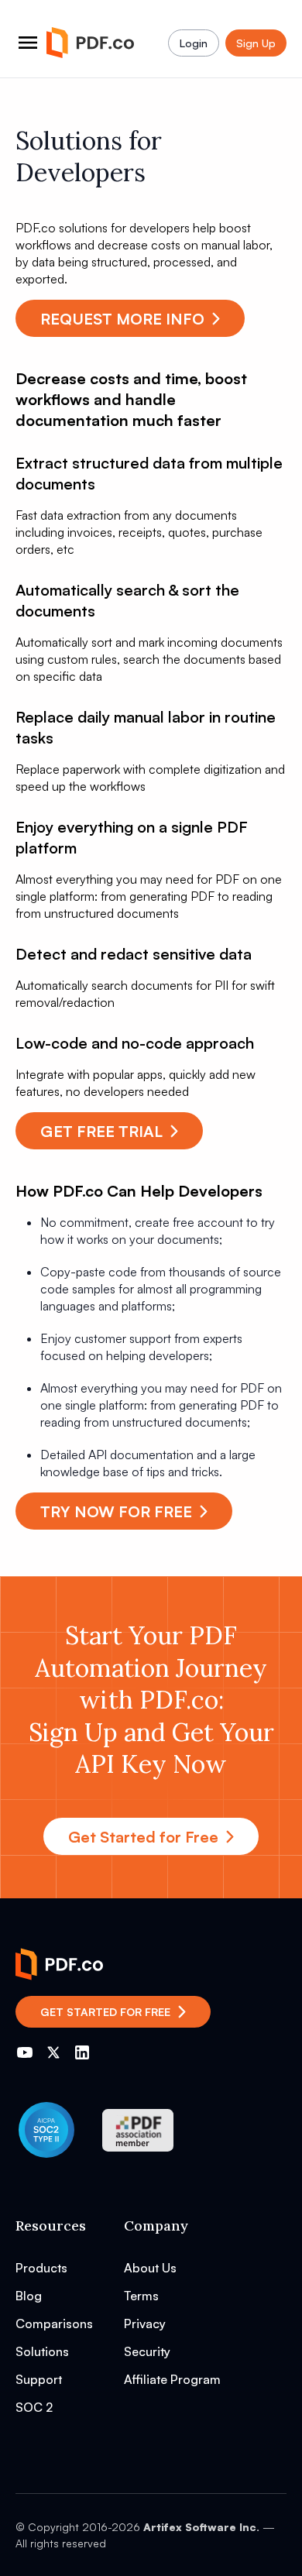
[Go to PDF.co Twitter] (53, 2052)
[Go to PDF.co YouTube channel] (25, 2052)
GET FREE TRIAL (101, 1131)
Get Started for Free (143, 1837)
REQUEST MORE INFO (122, 319)
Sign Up (256, 43)
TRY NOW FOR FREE (116, 1511)
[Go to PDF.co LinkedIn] (82, 2052)
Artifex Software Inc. (201, 2527)
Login (194, 43)
